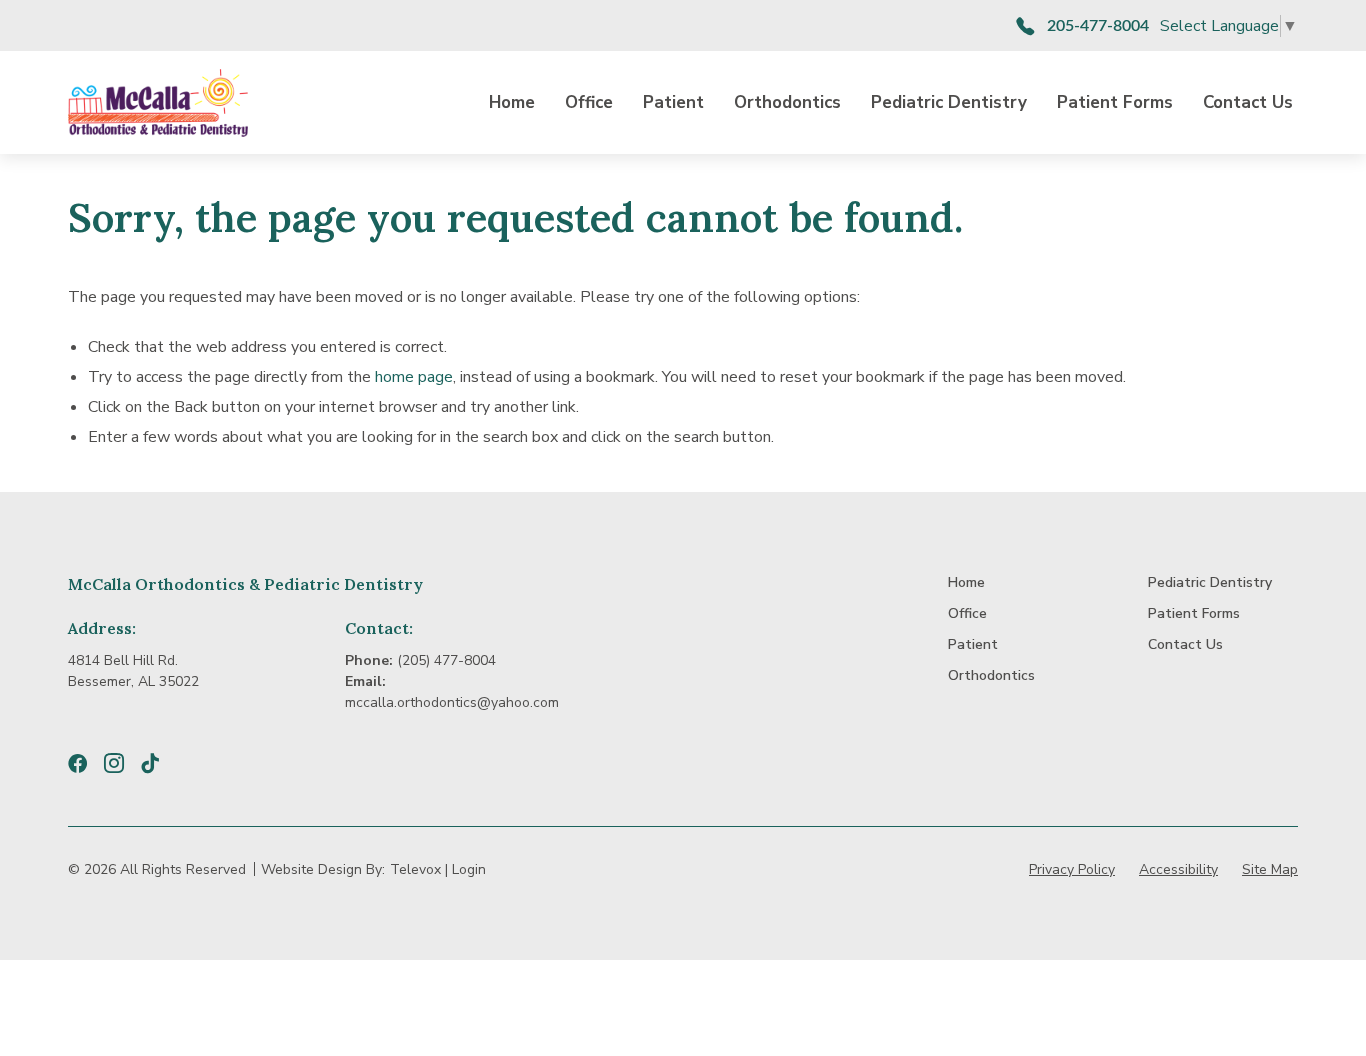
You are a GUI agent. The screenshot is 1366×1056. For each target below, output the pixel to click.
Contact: (379, 628)
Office (589, 102)
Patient (673, 102)
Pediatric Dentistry (949, 102)
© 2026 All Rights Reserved (157, 869)
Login (469, 869)
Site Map (1270, 869)
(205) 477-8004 (446, 660)
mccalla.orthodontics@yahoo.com (452, 702)
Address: (102, 628)
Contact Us (1248, 102)
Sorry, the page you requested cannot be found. (515, 218)
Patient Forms (1115, 102)
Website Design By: (323, 869)
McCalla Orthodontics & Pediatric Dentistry (245, 584)
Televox (415, 869)
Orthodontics (787, 102)
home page (414, 377)
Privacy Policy (1072, 869)
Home (512, 102)
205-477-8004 (1098, 26)
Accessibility (1178, 869)
